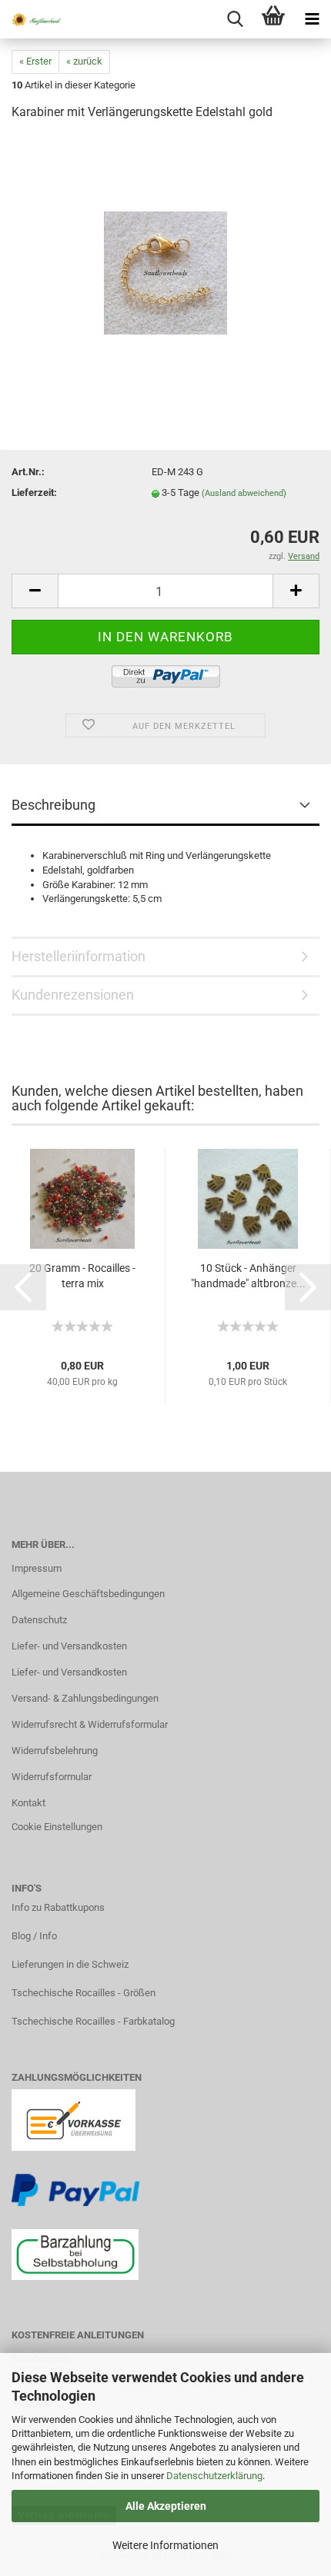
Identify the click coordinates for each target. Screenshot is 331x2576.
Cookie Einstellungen (57, 1827)
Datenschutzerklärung (214, 2476)
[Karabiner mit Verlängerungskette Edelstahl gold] (165, 250)
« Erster (35, 61)
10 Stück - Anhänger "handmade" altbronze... (248, 1276)
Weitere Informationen (165, 2545)
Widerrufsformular (52, 1777)
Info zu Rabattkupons (58, 1907)
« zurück (84, 61)
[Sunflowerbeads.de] (31, 19)
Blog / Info (34, 1936)
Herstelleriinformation (79, 956)
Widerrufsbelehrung (55, 1751)
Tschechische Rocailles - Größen (84, 1993)
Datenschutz (39, 1620)
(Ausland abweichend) (244, 493)
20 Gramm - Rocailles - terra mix (82, 1276)
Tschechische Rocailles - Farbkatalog (93, 2021)
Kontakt (28, 1803)
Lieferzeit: (34, 493)
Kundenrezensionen (73, 995)
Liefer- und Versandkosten (69, 1646)
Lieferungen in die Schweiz (70, 1964)
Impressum (37, 1568)
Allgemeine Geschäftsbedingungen (88, 1594)
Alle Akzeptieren (166, 2506)
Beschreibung (53, 805)
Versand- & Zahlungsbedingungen (85, 1698)
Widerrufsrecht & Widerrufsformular (90, 1724)
